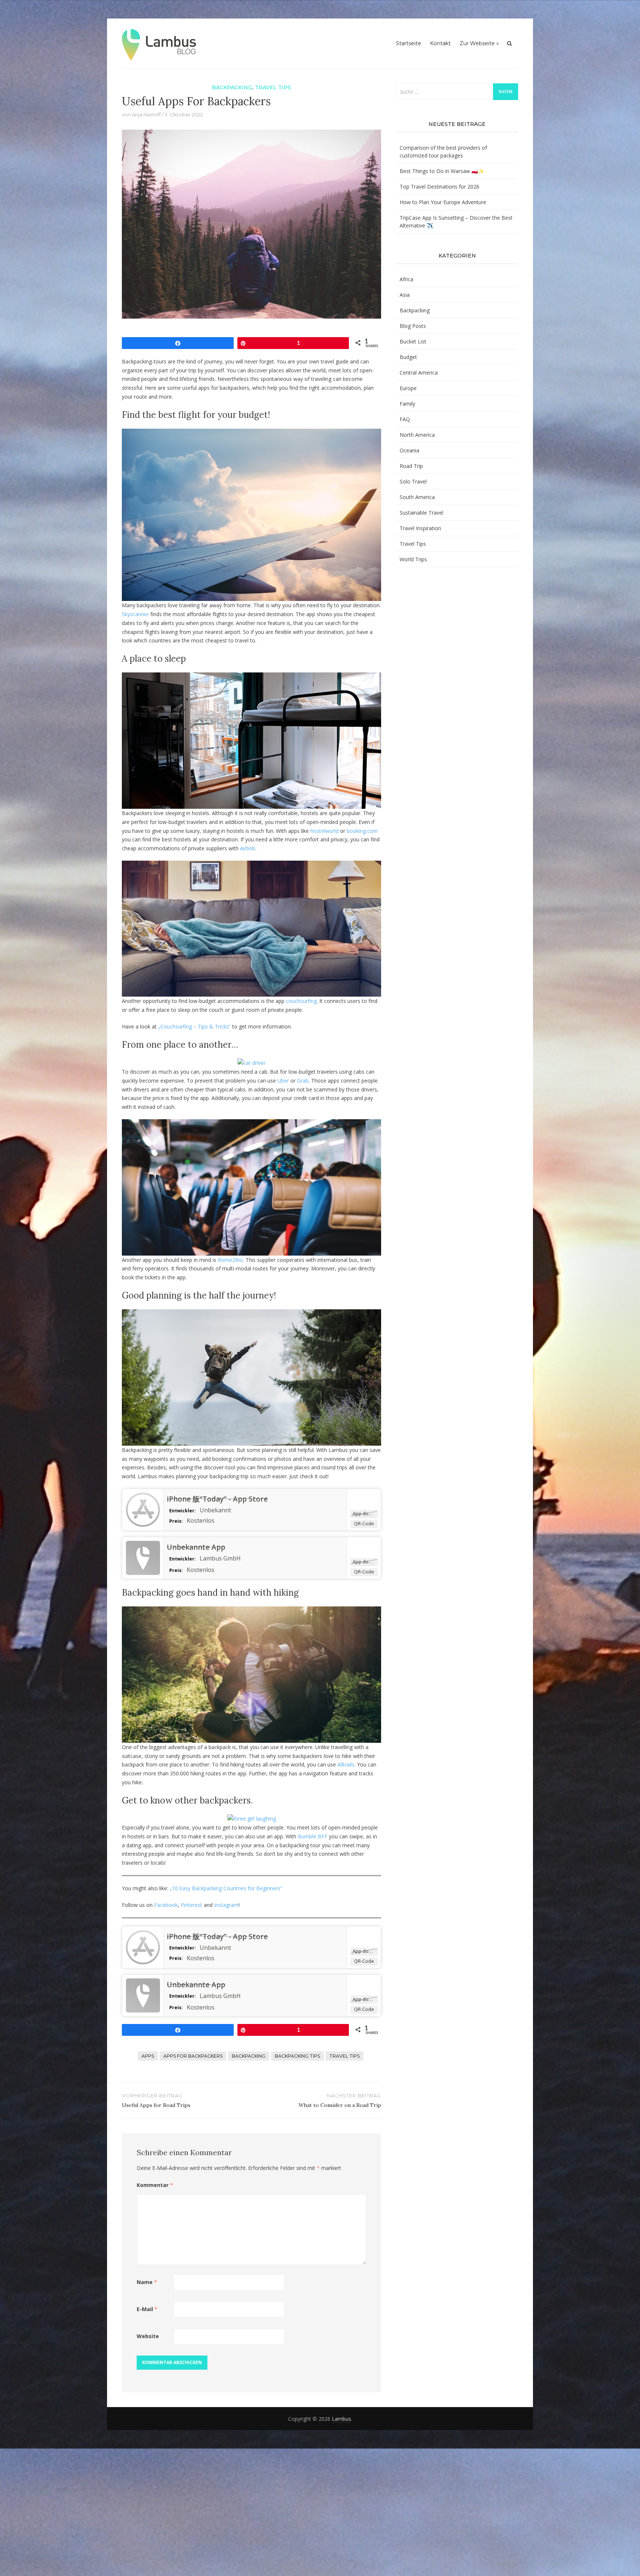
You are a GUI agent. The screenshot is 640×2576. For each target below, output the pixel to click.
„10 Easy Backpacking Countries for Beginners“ (226, 1888)
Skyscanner (135, 614)
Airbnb (248, 848)
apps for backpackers (193, 2056)
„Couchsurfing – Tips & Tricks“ (194, 1026)
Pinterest (191, 1905)
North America (417, 435)
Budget (408, 357)
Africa (406, 279)
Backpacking (232, 87)
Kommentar (155, 2185)
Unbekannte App (196, 1547)
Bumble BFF (313, 1836)
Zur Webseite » (479, 43)
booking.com (362, 831)
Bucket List (413, 341)
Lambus (341, 2419)
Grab (303, 1081)
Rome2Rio (230, 1260)
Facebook (166, 1905)
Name (147, 2282)
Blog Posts (413, 326)
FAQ (405, 419)
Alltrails (346, 1764)
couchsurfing (301, 1001)
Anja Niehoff (146, 114)
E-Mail (147, 2309)
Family (407, 404)
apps (148, 2056)
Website (148, 2336)
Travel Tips (273, 87)
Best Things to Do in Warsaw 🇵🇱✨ (442, 171)
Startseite (409, 43)
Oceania (409, 450)
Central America (419, 373)
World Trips (413, 559)
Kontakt (440, 43)
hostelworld (324, 831)
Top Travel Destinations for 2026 (439, 187)
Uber (283, 1081)
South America (417, 497)
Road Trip (411, 466)
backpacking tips (297, 2056)
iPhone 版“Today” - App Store (217, 1499)
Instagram (226, 1905)
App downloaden (365, 1513)
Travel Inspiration (420, 528)
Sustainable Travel (421, 513)
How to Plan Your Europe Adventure (443, 202)
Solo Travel (413, 481)
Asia (405, 295)
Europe (408, 388)
